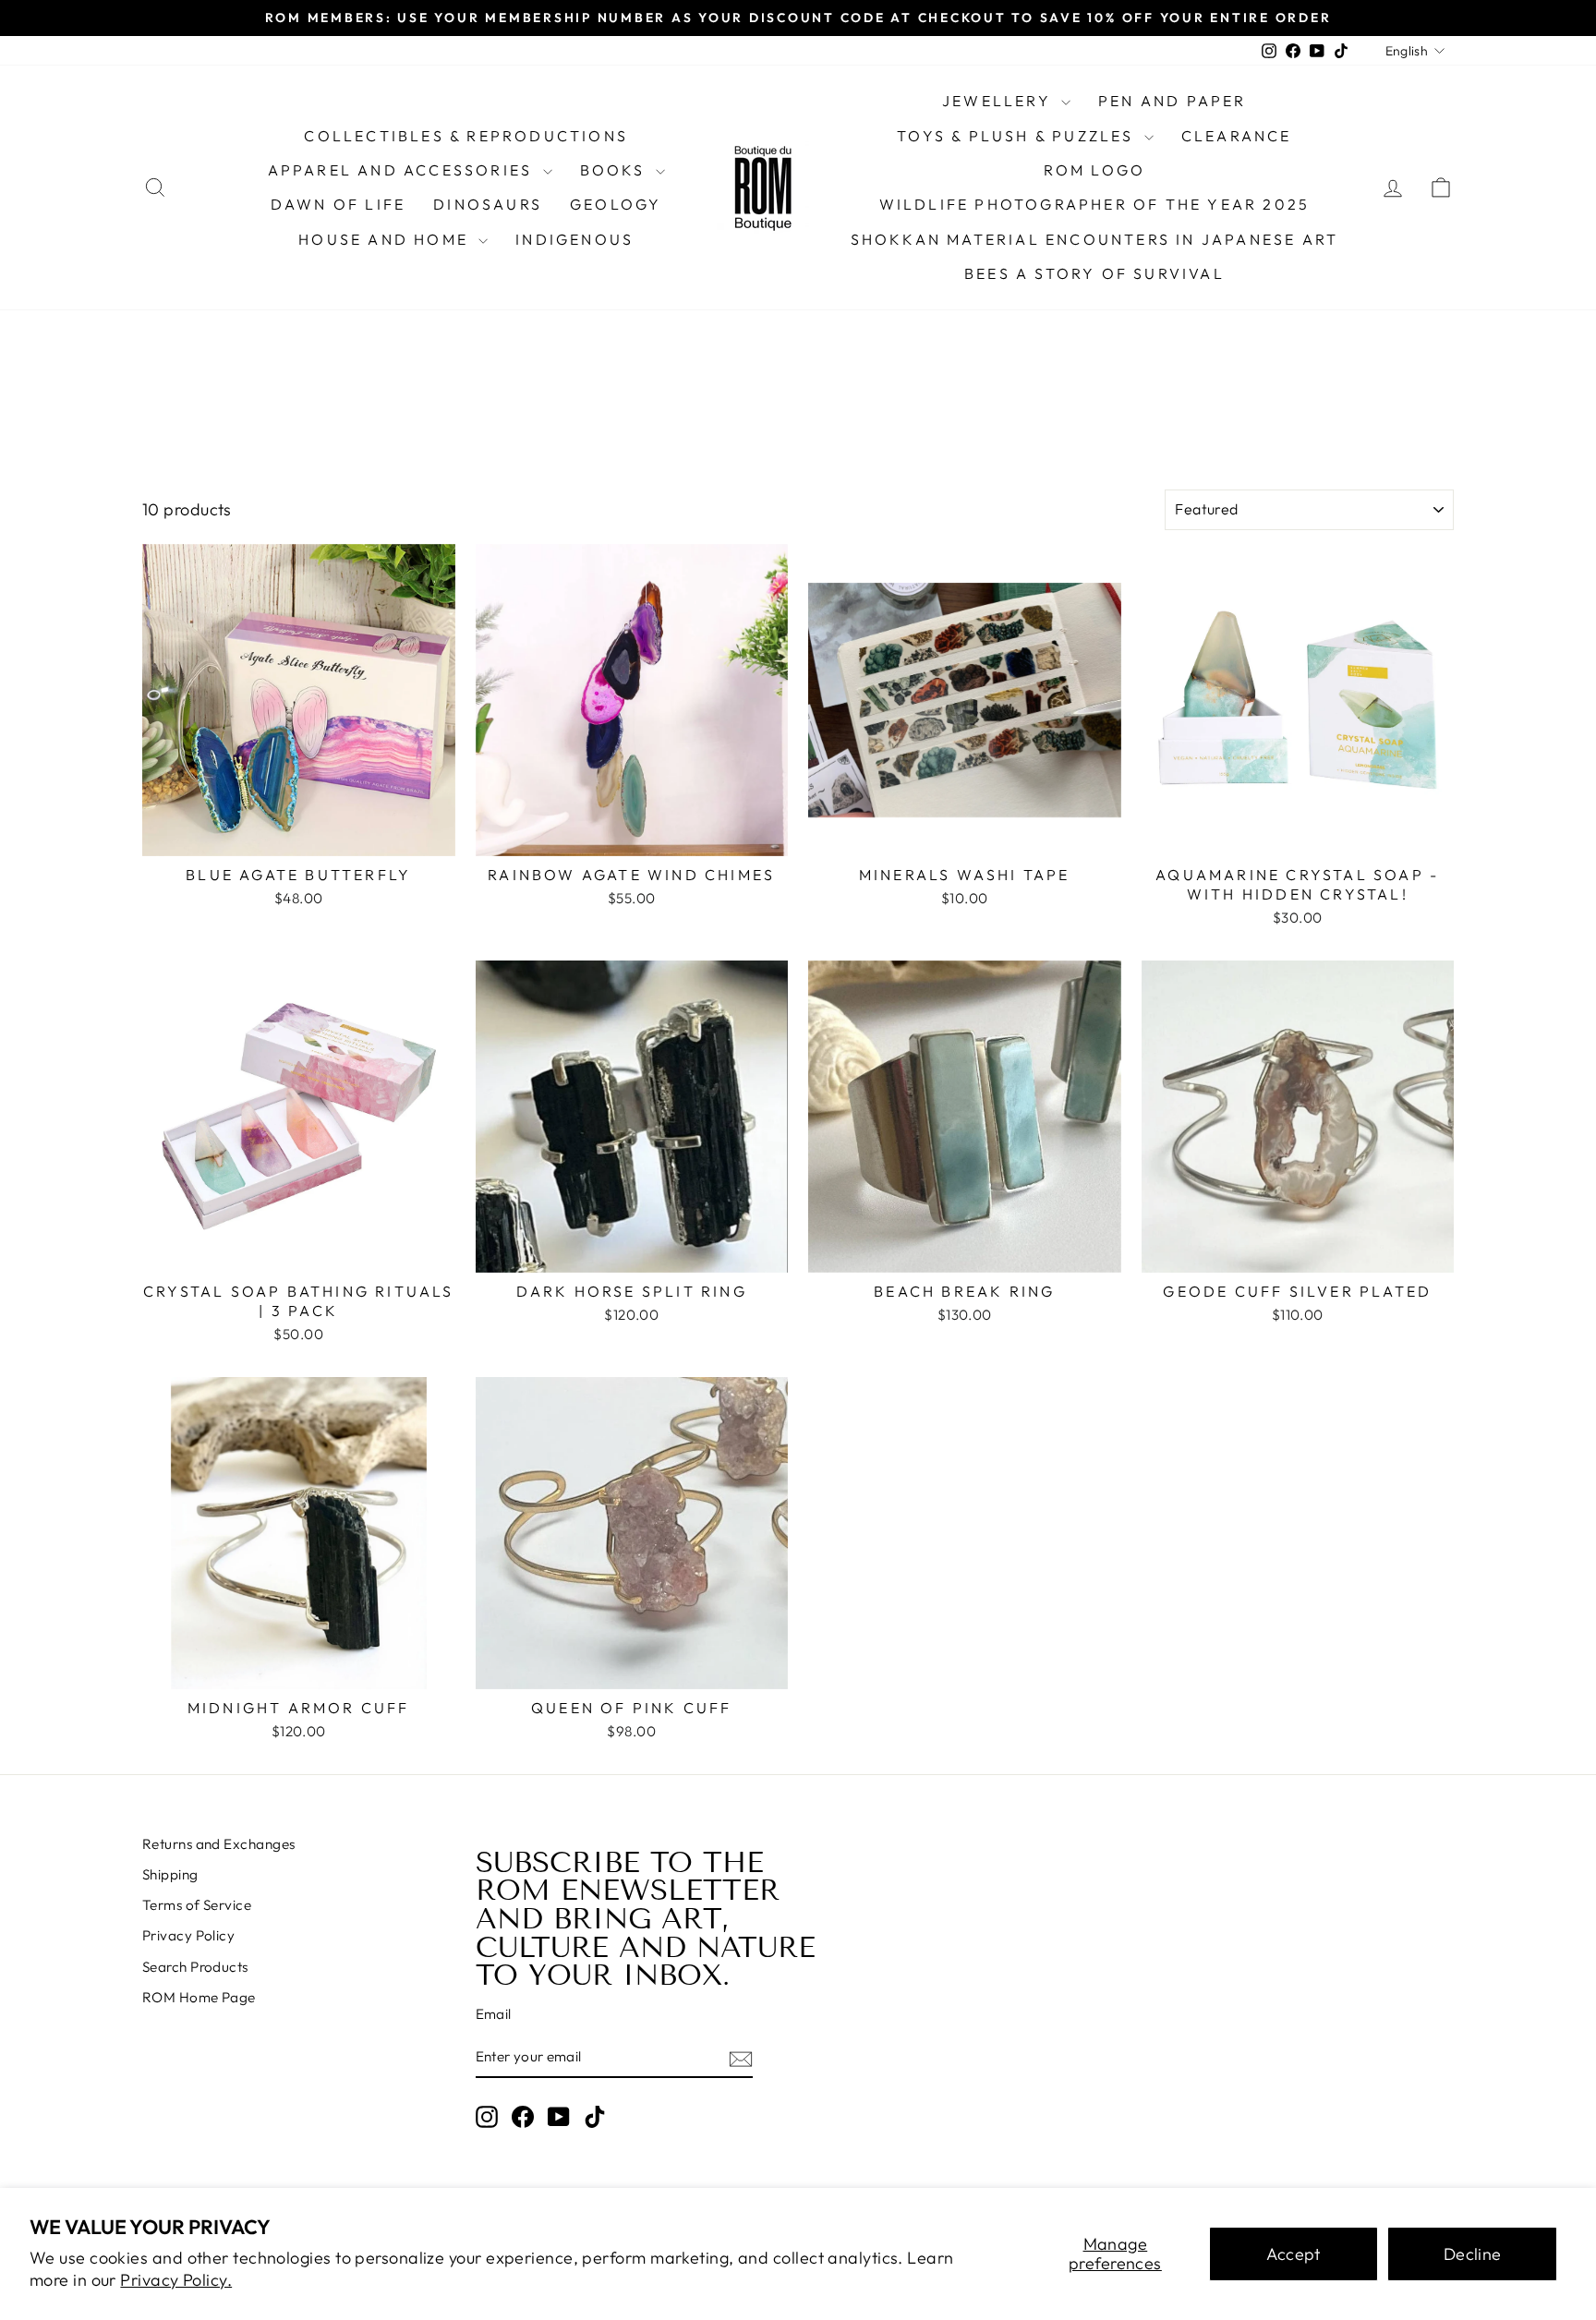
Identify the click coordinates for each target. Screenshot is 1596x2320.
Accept (1294, 2254)
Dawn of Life (338, 204)
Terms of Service (197, 1905)
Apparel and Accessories (403, 170)
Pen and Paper (1173, 101)
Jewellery (999, 101)
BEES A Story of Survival (1094, 273)
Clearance (1237, 136)
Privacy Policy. (176, 2280)
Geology (616, 204)
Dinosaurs (488, 204)
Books (616, 170)
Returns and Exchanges (218, 1844)
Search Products (195, 1967)
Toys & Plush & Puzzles (1018, 136)
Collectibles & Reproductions (466, 136)
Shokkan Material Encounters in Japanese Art (1095, 239)
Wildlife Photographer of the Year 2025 (1095, 204)
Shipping (170, 1874)
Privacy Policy (188, 1935)
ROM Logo (1095, 170)
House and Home (386, 239)
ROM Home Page (199, 1997)
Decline (1473, 2254)
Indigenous (574, 239)
